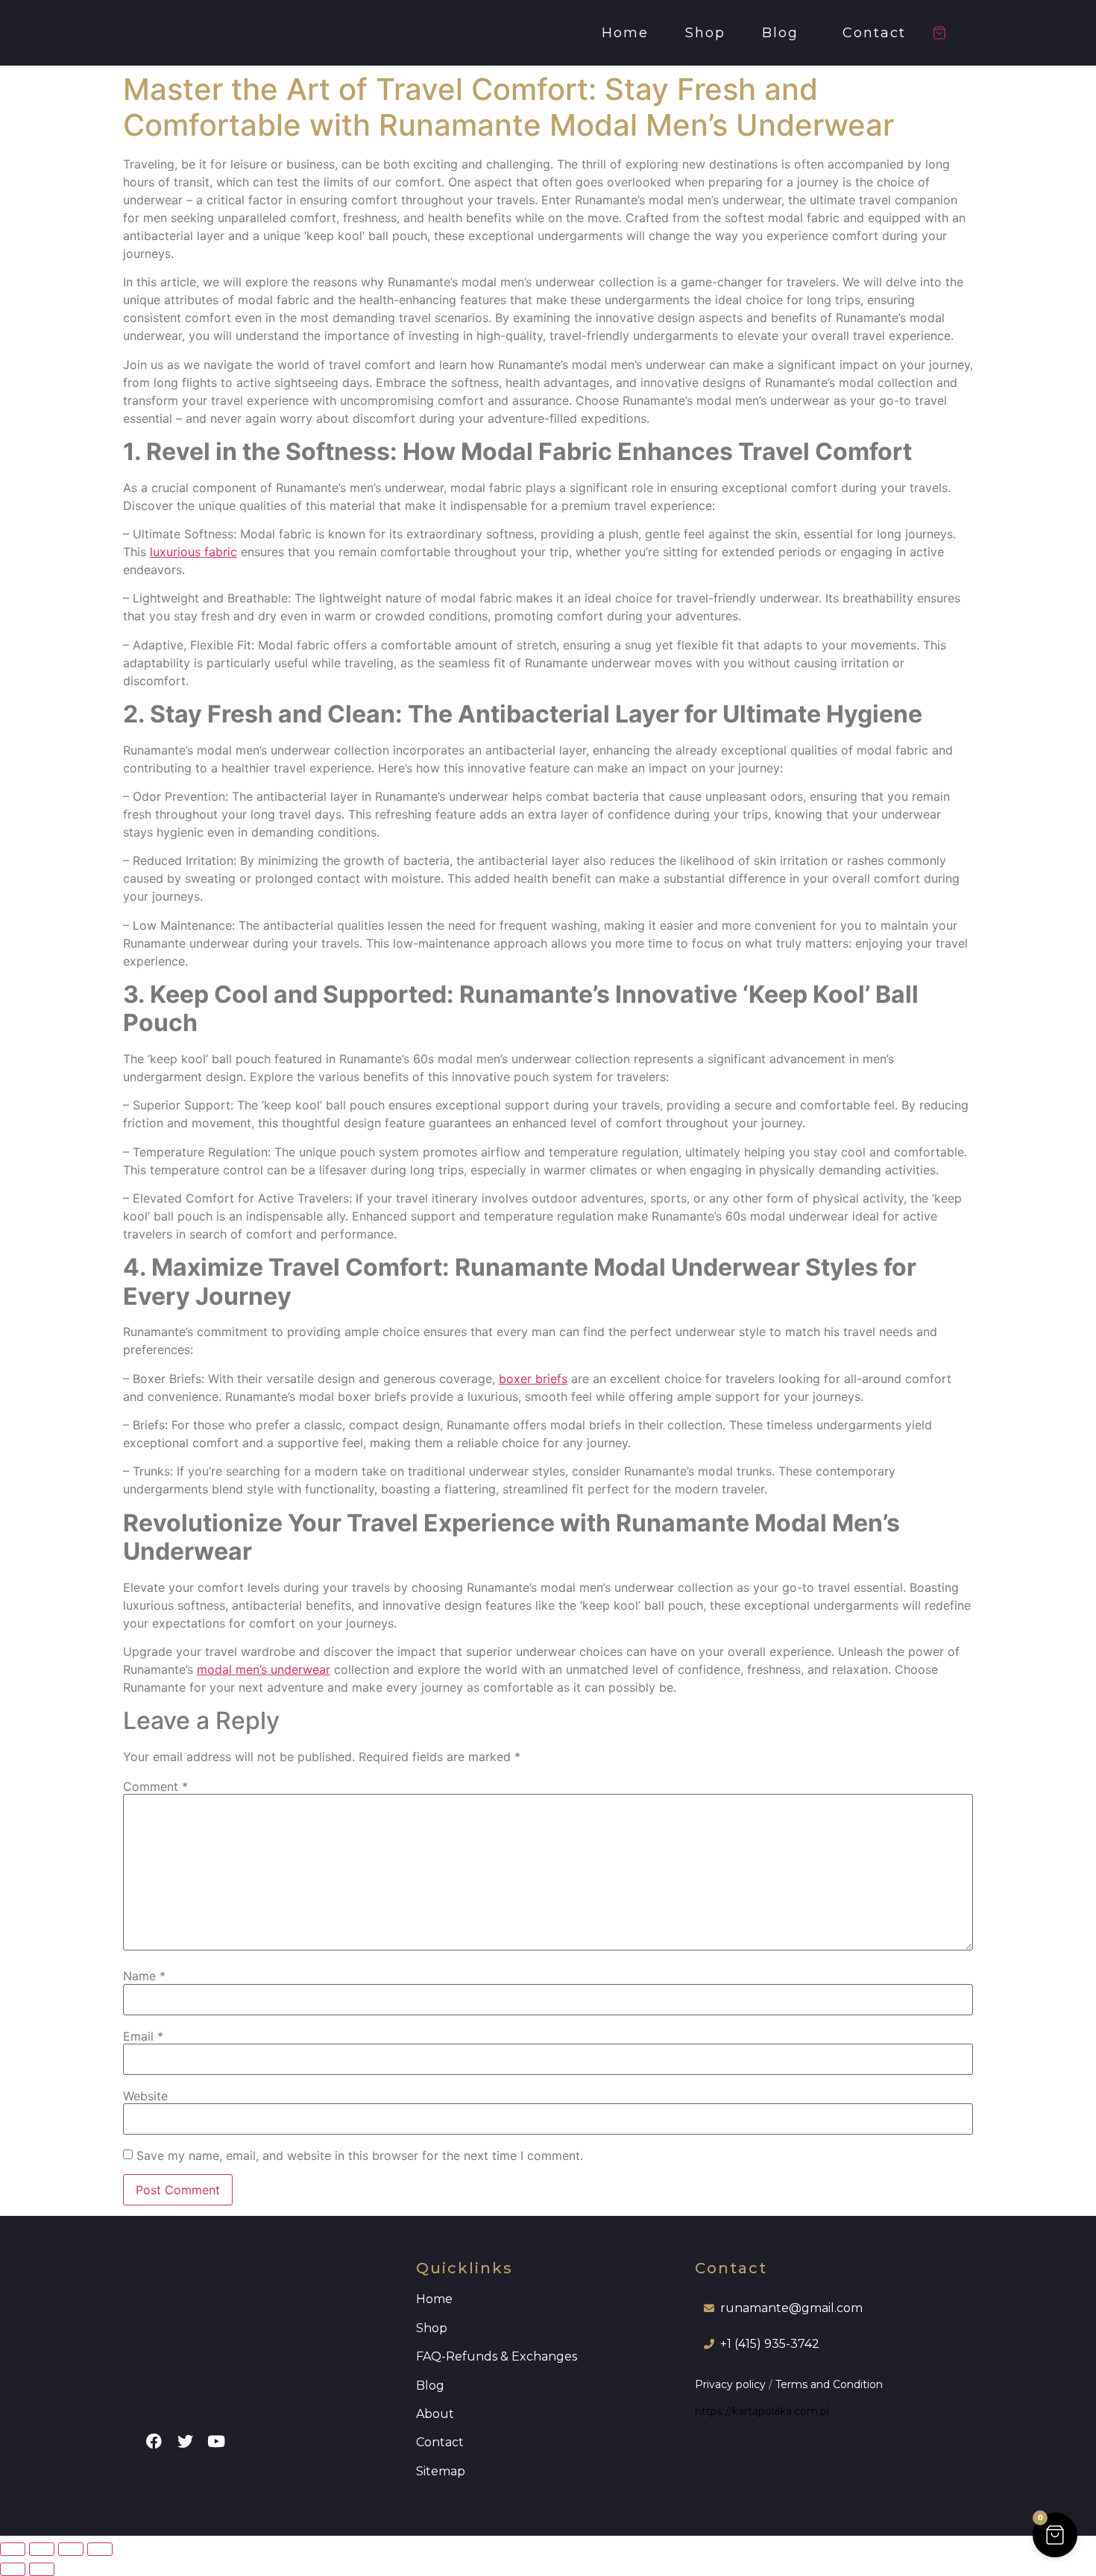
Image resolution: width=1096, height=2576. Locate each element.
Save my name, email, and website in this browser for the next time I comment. (360, 2155)
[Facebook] (154, 2442)
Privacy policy (730, 2384)
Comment (155, 1786)
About (435, 2414)
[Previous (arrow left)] (13, 2569)
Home (625, 33)
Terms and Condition (829, 2384)
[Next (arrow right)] (42, 2569)
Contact (874, 33)
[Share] (71, 2549)
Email (143, 2036)
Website (145, 2096)
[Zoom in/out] (13, 2549)
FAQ (429, 2356)
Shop (705, 33)
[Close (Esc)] (100, 2549)
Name (144, 1976)
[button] (784, 33)
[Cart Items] (946, 33)
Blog (780, 33)
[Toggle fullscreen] (42, 2549)
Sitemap (441, 2471)
